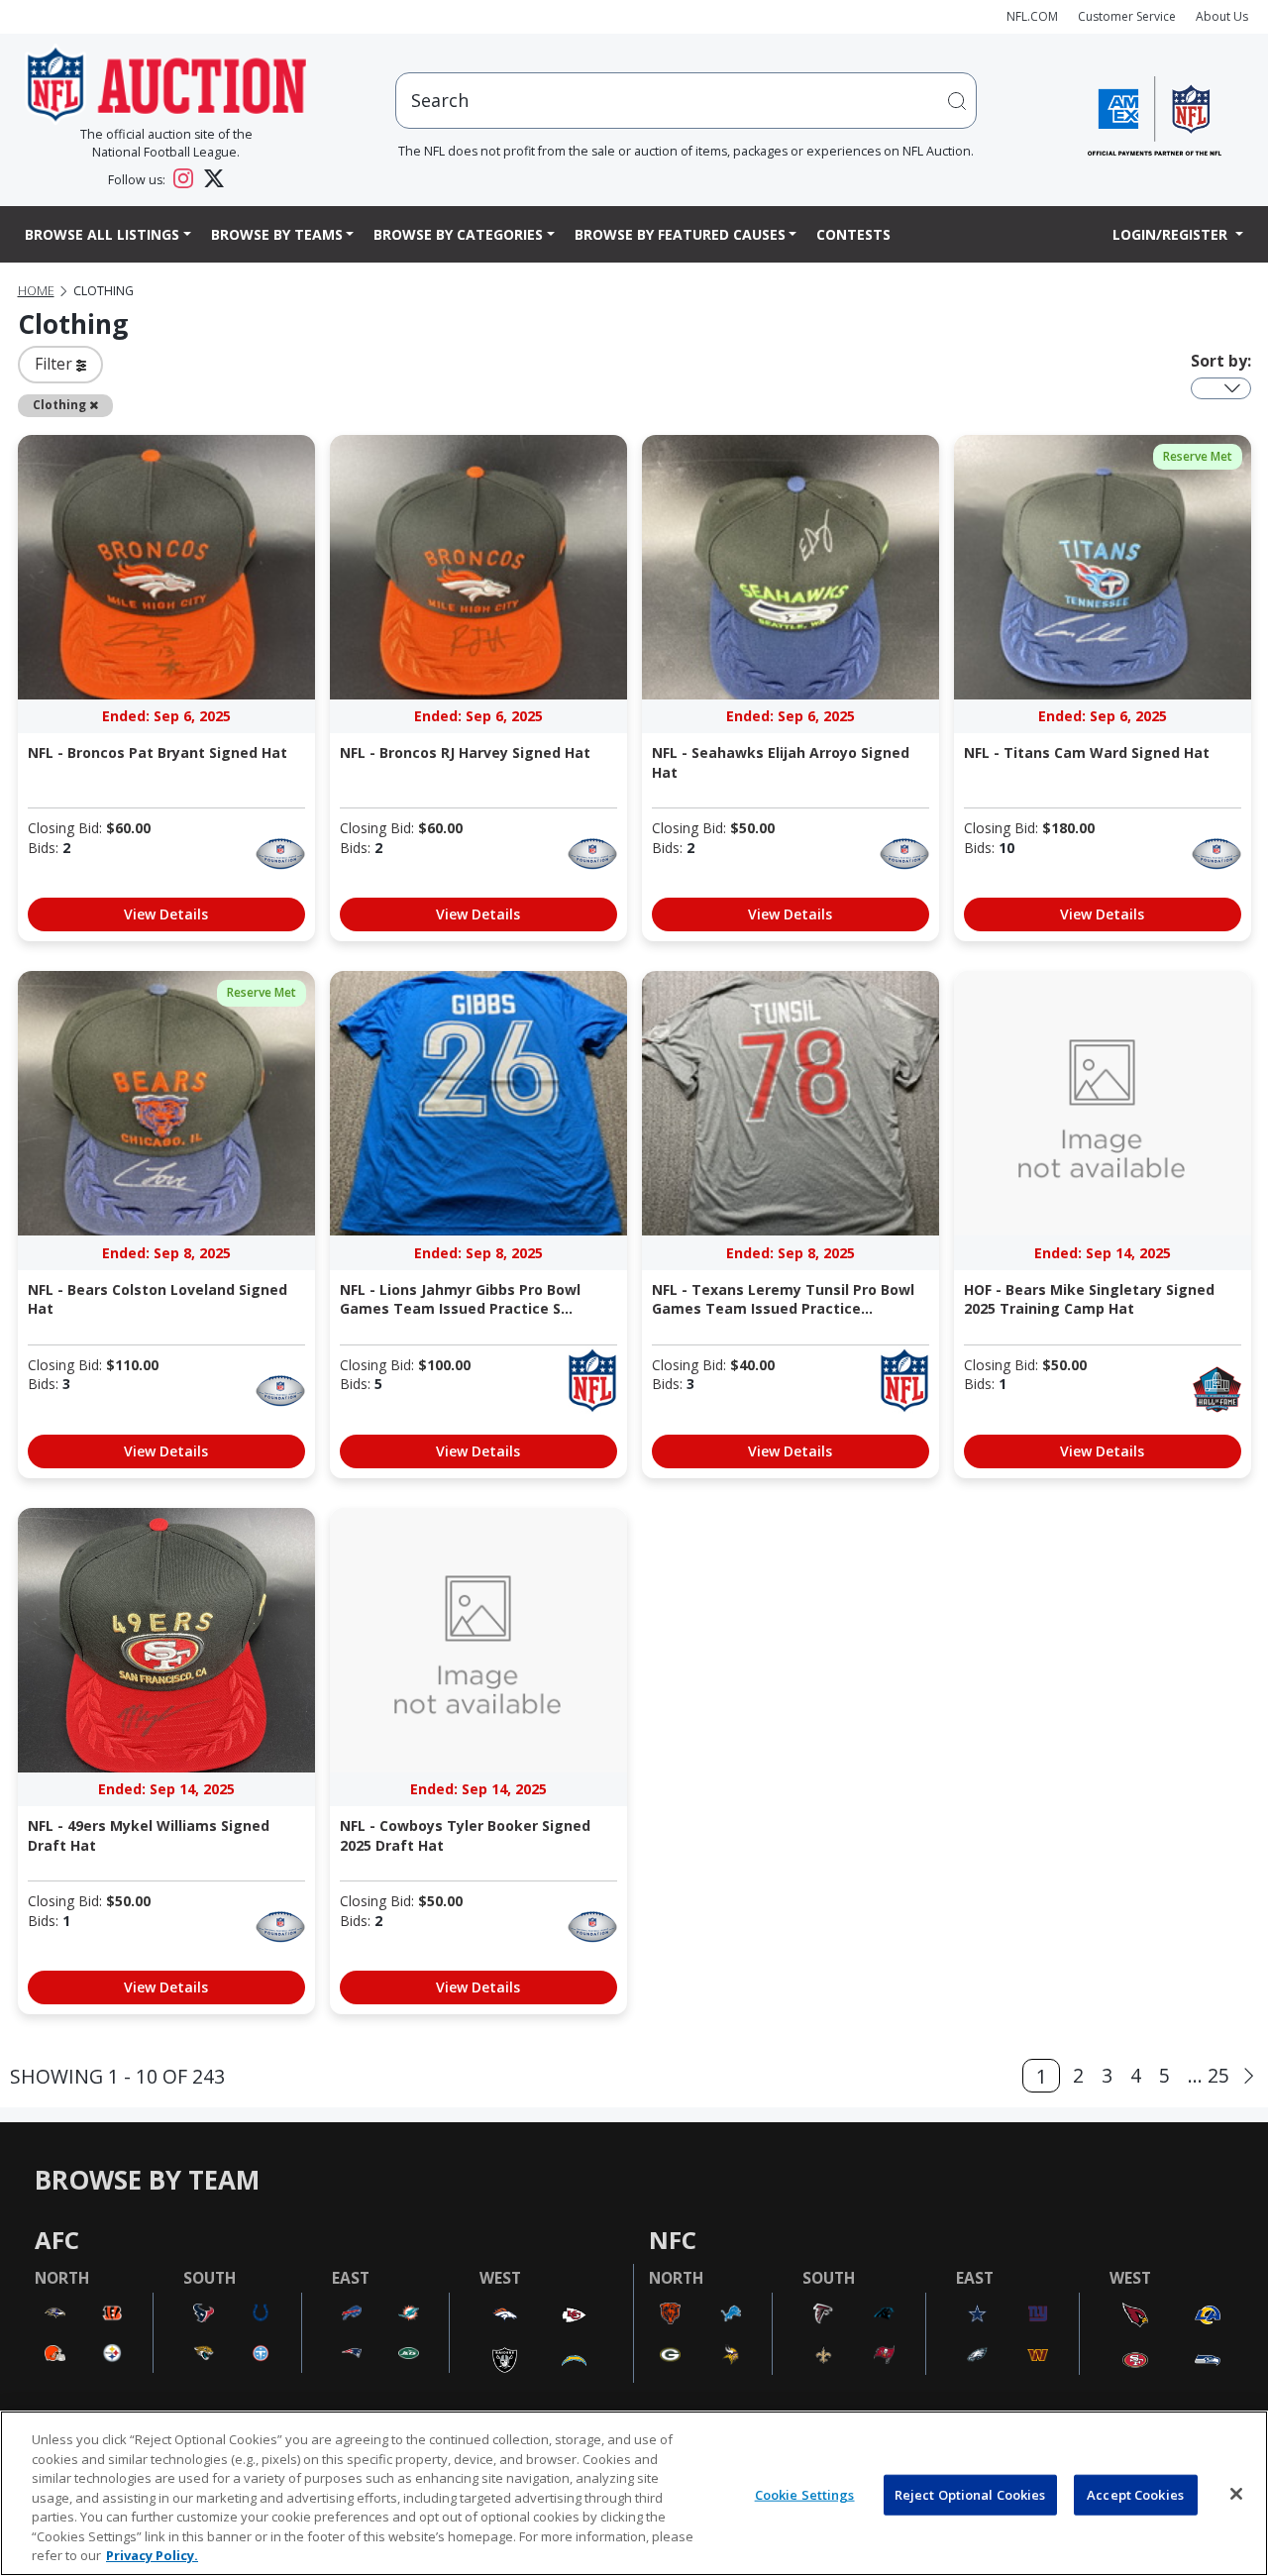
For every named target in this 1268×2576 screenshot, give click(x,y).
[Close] (1236, 2494)
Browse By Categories (458, 234)
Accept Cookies (1135, 2494)
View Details (166, 914)
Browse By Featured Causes (680, 234)
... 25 (1209, 2075)
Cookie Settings (805, 2494)
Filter (55, 364)
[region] (634, 2493)
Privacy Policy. (152, 2555)
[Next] (1249, 2076)
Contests (853, 234)
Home (36, 291)
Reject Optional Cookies (970, 2494)
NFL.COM (1032, 16)
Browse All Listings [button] (102, 234)
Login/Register (1172, 234)
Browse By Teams (277, 234)
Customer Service (1127, 16)
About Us (1222, 16)
